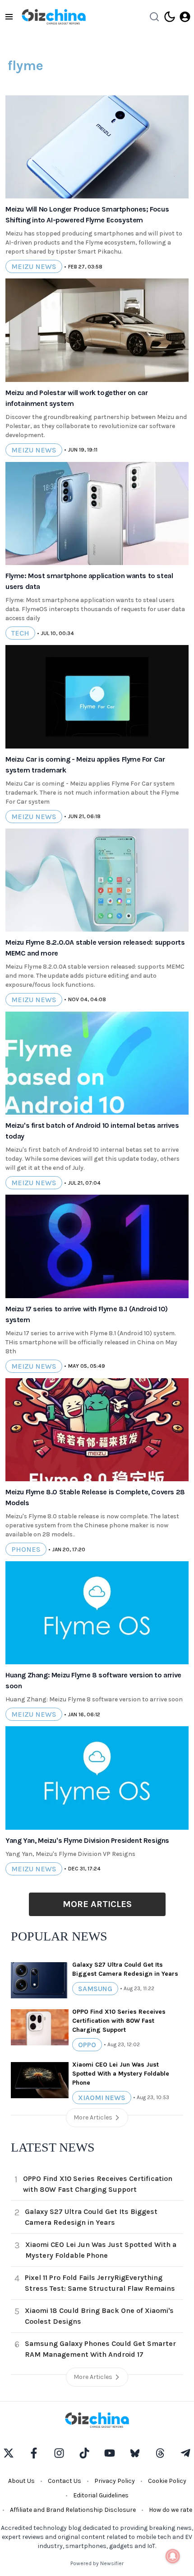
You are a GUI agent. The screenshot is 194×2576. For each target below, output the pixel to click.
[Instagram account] (59, 2453)
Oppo (87, 2045)
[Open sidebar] (9, 17)
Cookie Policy (167, 2481)
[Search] (154, 17)
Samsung (95, 1989)
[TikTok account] (84, 2453)
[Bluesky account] (135, 2453)
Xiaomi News (102, 2098)
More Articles (97, 1904)
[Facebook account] (34, 2453)
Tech (20, 633)
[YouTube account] (110, 2453)
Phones (26, 1549)
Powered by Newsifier (97, 2563)
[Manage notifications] (173, 2556)
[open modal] (185, 17)
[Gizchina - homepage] (54, 17)
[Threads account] (160, 2453)
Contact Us (65, 2481)
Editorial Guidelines (101, 2495)
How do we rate (171, 2510)
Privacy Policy (115, 2481)
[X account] (9, 2453)
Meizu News (34, 266)
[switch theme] (170, 17)
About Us (21, 2481)
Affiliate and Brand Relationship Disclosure (73, 2510)
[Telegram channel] (185, 2453)
